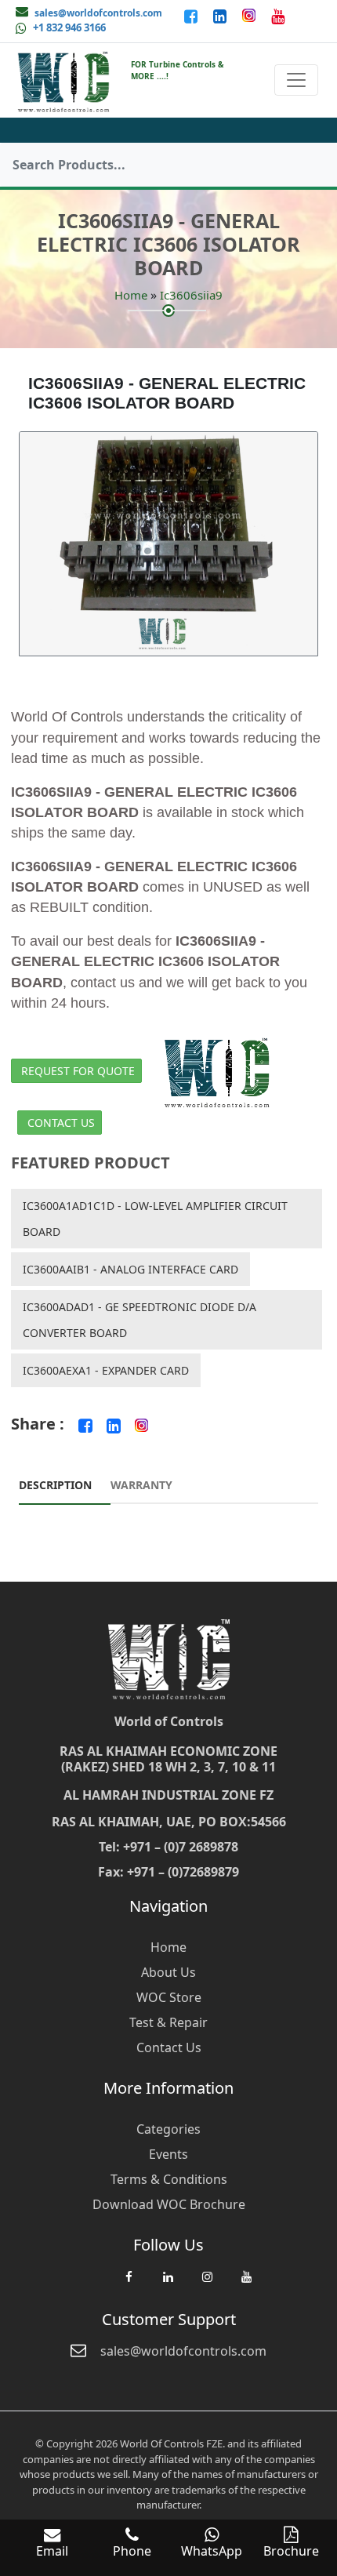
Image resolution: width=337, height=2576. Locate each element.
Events (168, 2154)
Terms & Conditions (169, 2179)
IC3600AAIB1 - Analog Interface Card (130, 1269)
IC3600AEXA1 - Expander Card (106, 1370)
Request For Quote (78, 1071)
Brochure (291, 2551)
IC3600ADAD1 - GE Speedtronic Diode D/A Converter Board (140, 1320)
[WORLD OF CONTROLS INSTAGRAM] (250, 16)
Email (52, 2551)
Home (131, 295)
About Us (168, 1972)
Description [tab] (55, 1485)
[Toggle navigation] (296, 80)
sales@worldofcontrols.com (98, 13)
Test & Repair (168, 2022)
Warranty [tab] (141, 1485)
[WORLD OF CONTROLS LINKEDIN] (221, 16)
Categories (168, 2129)
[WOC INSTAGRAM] (207, 2284)
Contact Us (61, 1123)
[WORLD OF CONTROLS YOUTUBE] (278, 16)
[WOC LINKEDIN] (168, 2284)
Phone (132, 2551)
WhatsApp (212, 2551)
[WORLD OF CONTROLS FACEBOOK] (192, 16)
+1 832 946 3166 (69, 27)
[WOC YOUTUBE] (246, 2284)
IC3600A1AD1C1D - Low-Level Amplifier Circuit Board (155, 1219)
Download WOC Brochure (169, 2204)
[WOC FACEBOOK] (129, 2284)
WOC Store (169, 1997)
